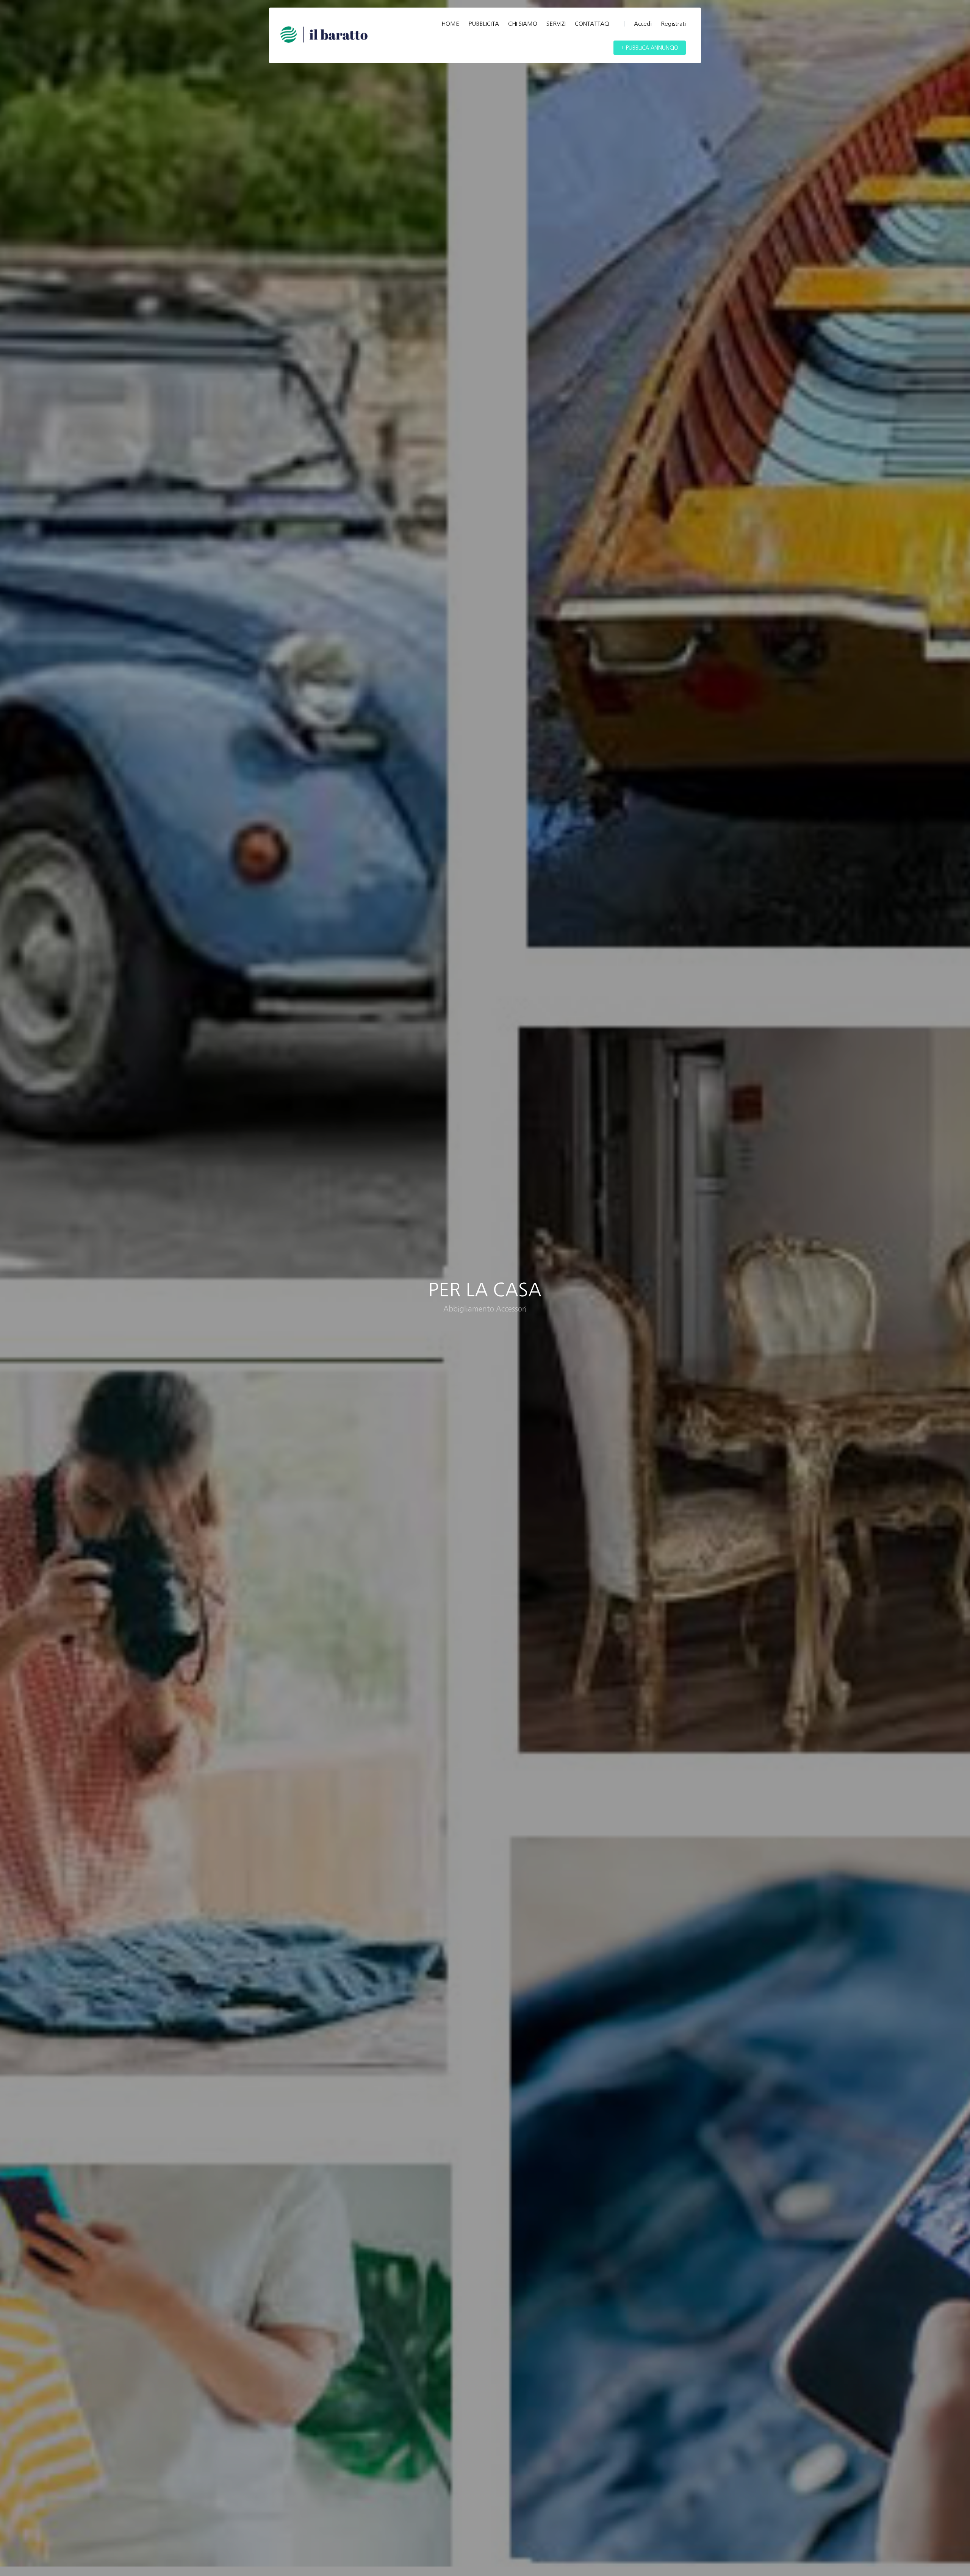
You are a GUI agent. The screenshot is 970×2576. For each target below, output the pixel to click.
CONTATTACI (592, 24)
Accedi (643, 24)
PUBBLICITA (484, 24)
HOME (450, 24)
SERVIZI (556, 24)
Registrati (673, 24)
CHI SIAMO (523, 24)
